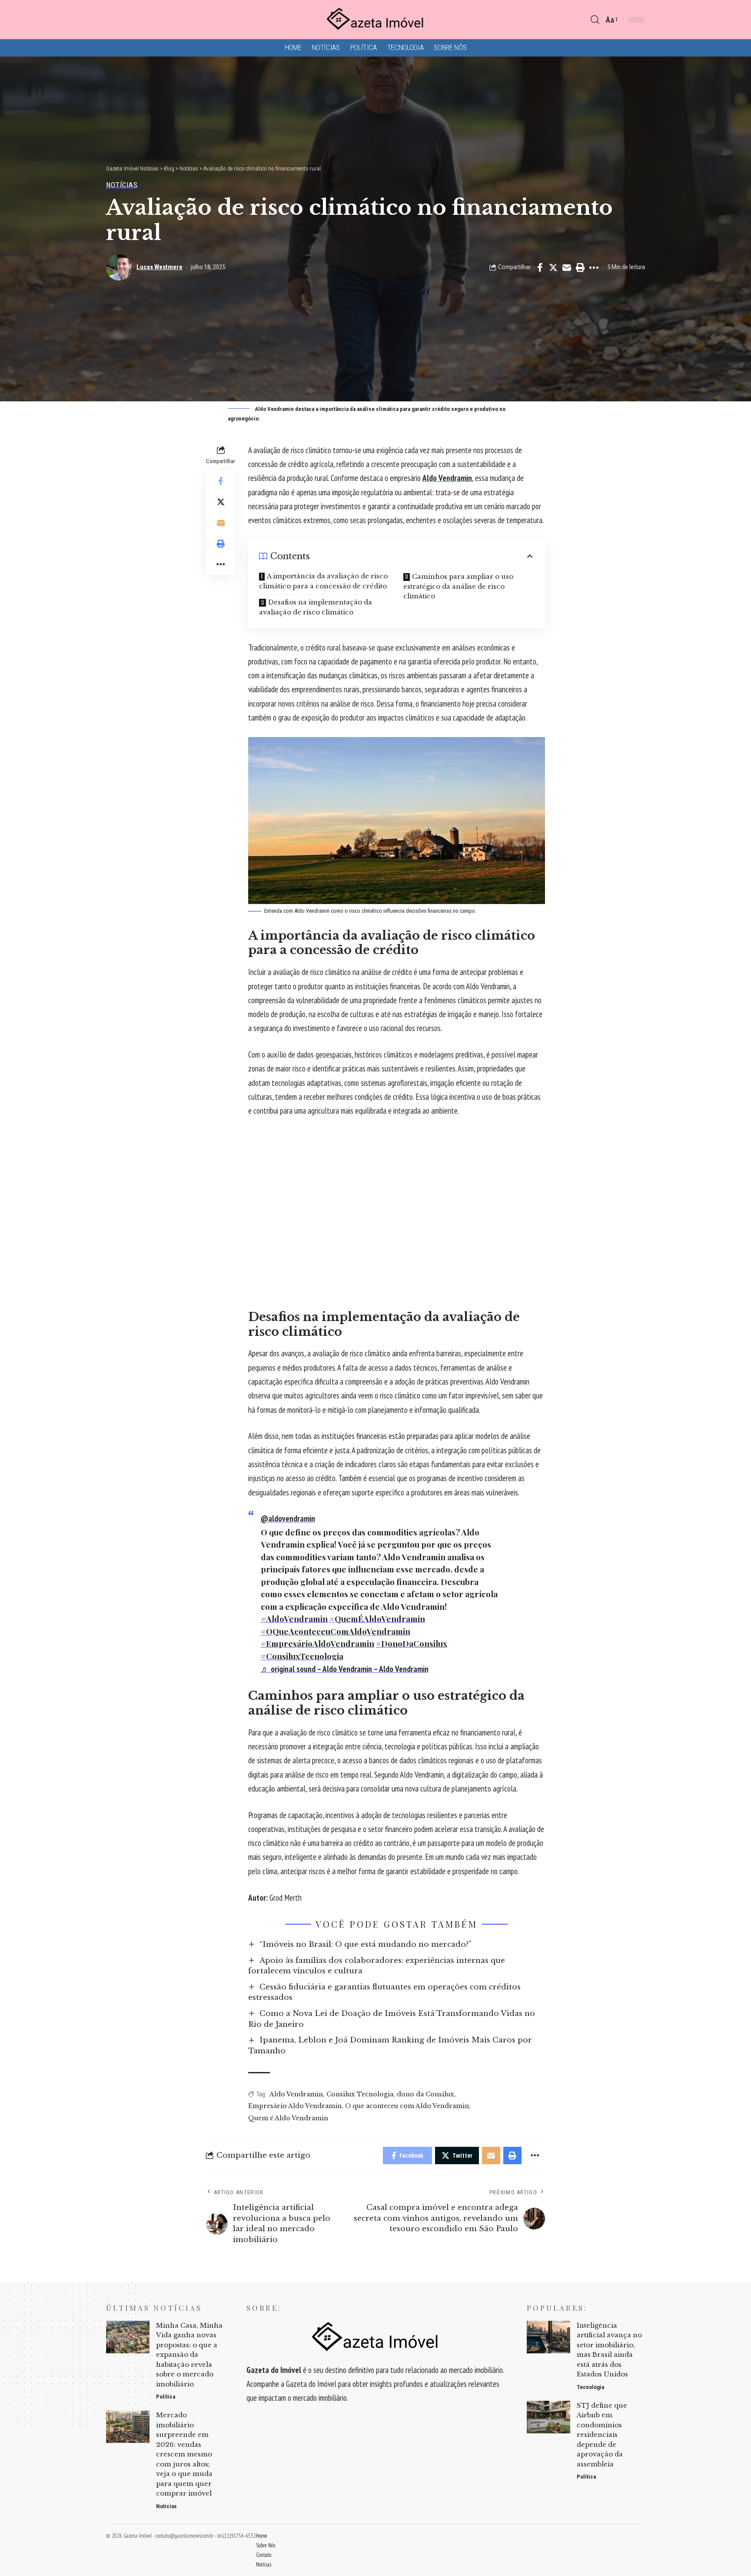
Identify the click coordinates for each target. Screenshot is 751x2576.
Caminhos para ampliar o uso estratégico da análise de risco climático (458, 586)
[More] (594, 267)
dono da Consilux (425, 2094)
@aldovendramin (288, 1518)
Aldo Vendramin (447, 478)
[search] (595, 20)
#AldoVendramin (294, 1618)
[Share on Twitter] (553, 267)
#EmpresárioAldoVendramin (317, 1643)
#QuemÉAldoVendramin (377, 1618)
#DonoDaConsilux (412, 1643)
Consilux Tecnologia (360, 2094)
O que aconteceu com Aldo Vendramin (407, 2106)
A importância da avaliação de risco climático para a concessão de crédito (323, 581)
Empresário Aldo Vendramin (295, 2106)
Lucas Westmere (160, 267)
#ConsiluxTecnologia (302, 1656)
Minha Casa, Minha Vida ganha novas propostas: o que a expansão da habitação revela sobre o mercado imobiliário (189, 2355)
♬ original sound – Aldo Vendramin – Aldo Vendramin (345, 1669)
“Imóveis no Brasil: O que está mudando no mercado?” (366, 1944)
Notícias (122, 185)
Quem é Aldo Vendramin (288, 2118)
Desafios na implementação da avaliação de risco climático (316, 607)
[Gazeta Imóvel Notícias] (375, 20)
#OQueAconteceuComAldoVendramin (336, 1631)
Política (166, 2397)
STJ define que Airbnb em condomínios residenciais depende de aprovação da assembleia (602, 2435)
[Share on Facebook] (540, 267)
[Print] (580, 267)
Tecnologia (590, 2387)
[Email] (567, 267)
